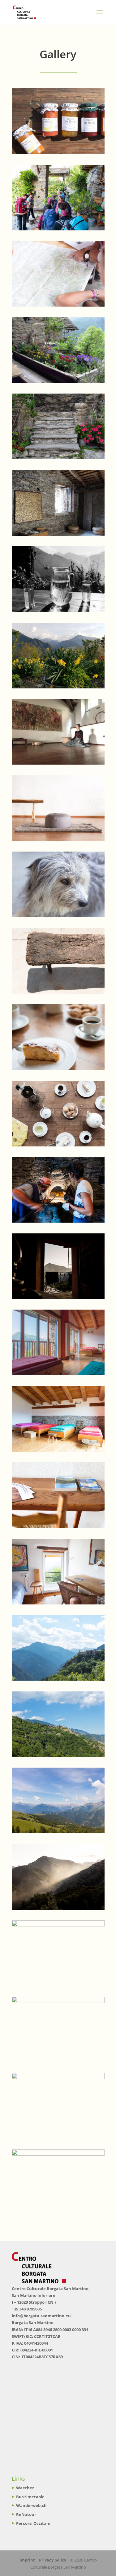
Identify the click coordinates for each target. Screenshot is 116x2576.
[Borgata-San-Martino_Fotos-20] (58, 687)
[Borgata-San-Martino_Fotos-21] (58, 2001)
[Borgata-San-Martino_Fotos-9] (58, 1832)
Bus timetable (30, 2497)
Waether (25, 2488)
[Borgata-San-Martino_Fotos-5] (58, 839)
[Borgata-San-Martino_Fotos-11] (58, 305)
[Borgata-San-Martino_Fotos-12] (58, 763)
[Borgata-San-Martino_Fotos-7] (58, 1679)
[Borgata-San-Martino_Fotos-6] (58, 1068)
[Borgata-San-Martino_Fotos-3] (58, 458)
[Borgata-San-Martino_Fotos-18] (58, 1221)
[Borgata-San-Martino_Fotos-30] (58, 992)
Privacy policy (53, 2560)
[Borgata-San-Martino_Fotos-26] (58, 1526)
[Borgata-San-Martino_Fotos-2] (58, 381)
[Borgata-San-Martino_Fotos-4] (58, 534)
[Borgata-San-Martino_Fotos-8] (58, 1755)
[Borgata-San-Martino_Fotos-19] (58, 229)
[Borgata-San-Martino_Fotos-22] (58, 916)
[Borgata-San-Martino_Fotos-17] (58, 1297)
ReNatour (26, 2514)
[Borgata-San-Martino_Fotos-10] (58, 152)
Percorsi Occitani (33, 2523)
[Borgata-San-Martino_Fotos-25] (58, 1374)
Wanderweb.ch (31, 2505)
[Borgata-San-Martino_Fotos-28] (58, 1603)
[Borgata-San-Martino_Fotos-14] (58, 1925)
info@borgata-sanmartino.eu (41, 2316)
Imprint (27, 2560)
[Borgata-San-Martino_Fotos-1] (58, 610)
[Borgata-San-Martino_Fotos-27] (58, 1145)
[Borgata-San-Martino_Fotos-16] (58, 2154)
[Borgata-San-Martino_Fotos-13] (58, 1908)
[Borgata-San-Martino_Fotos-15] (58, 2077)
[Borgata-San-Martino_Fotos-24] (58, 1450)
